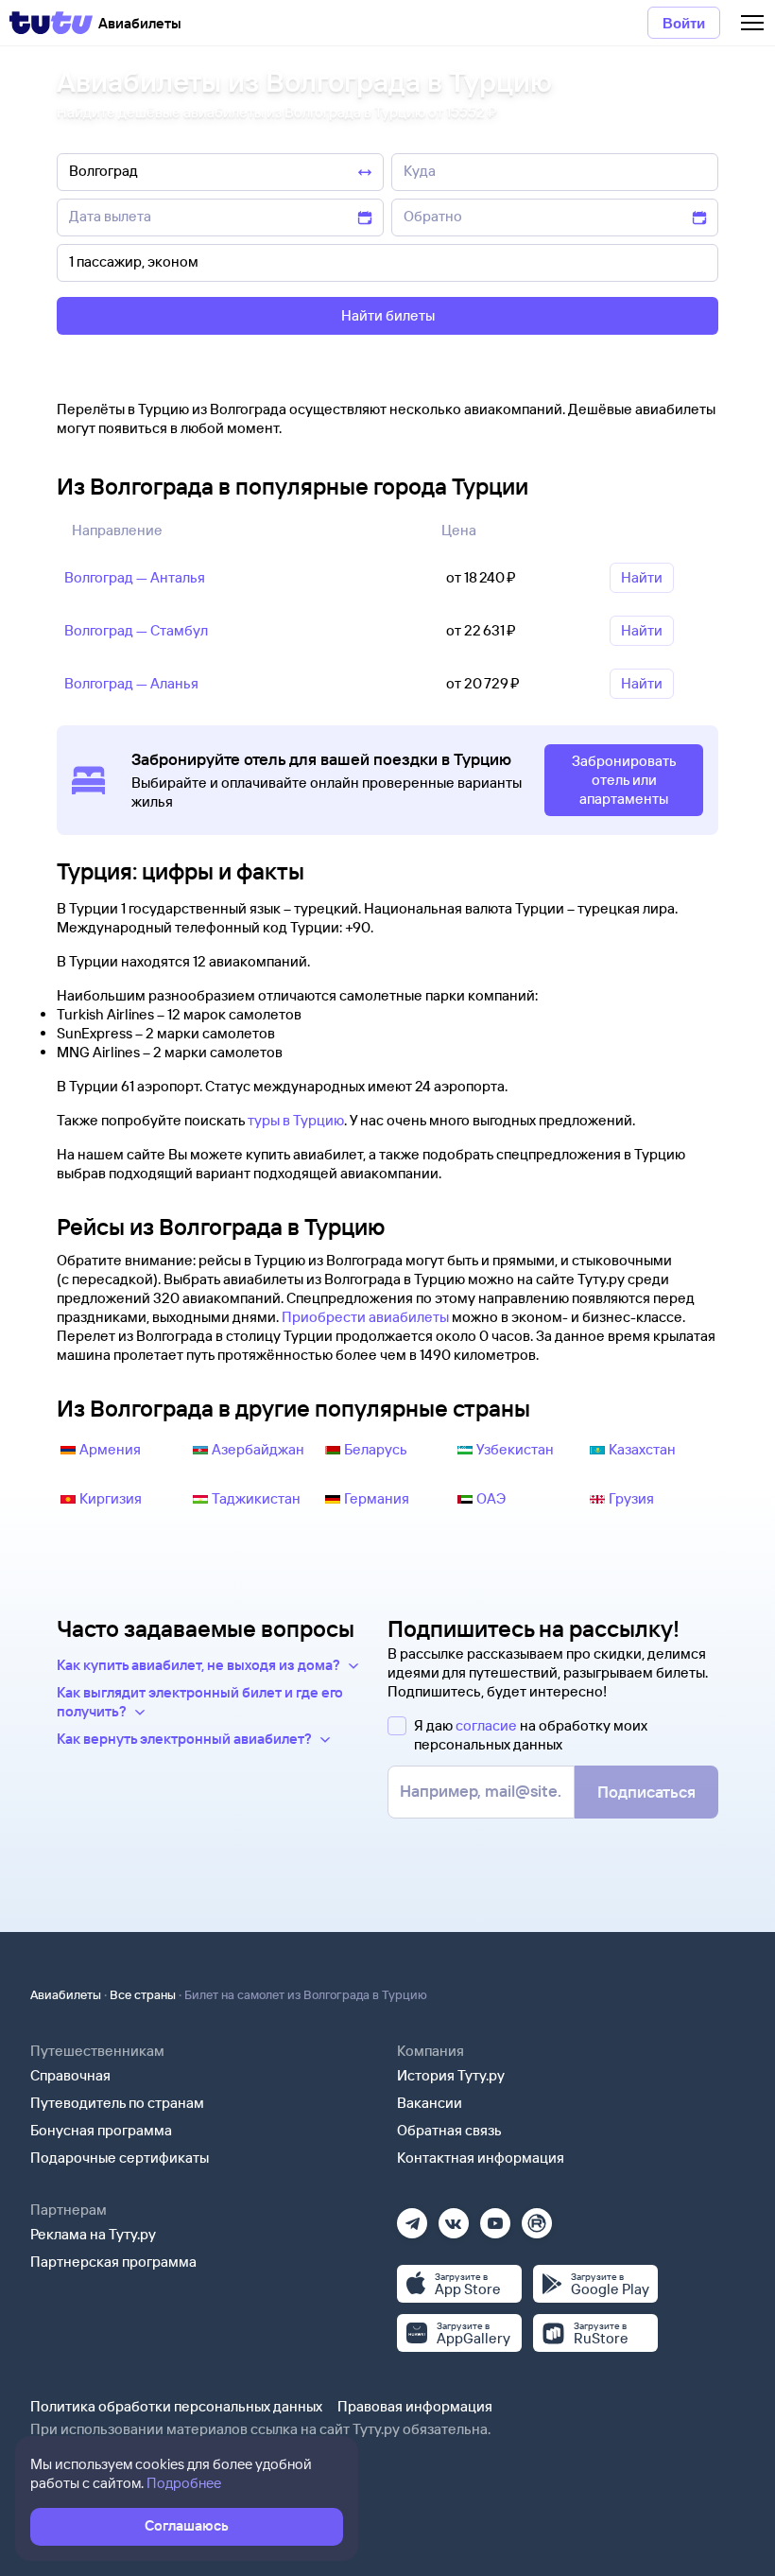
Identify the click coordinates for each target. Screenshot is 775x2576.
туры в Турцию (296, 1120)
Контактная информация (481, 2158)
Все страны (143, 1994)
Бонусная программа (101, 2130)
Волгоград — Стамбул (136, 630)
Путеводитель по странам (117, 2103)
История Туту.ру (451, 2075)
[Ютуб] (495, 2217)
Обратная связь (449, 2130)
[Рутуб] (537, 2217)
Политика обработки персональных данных (176, 2406)
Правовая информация (415, 2406)
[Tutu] (51, 23)
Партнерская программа (113, 2262)
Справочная (70, 2075)
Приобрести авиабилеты (365, 1317)
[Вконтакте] (454, 2217)
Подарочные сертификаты (120, 2158)
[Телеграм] (412, 2217)
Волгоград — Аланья (131, 683)
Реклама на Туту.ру (93, 2234)
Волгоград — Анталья (135, 577)
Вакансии (430, 2103)
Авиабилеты (66, 1994)
